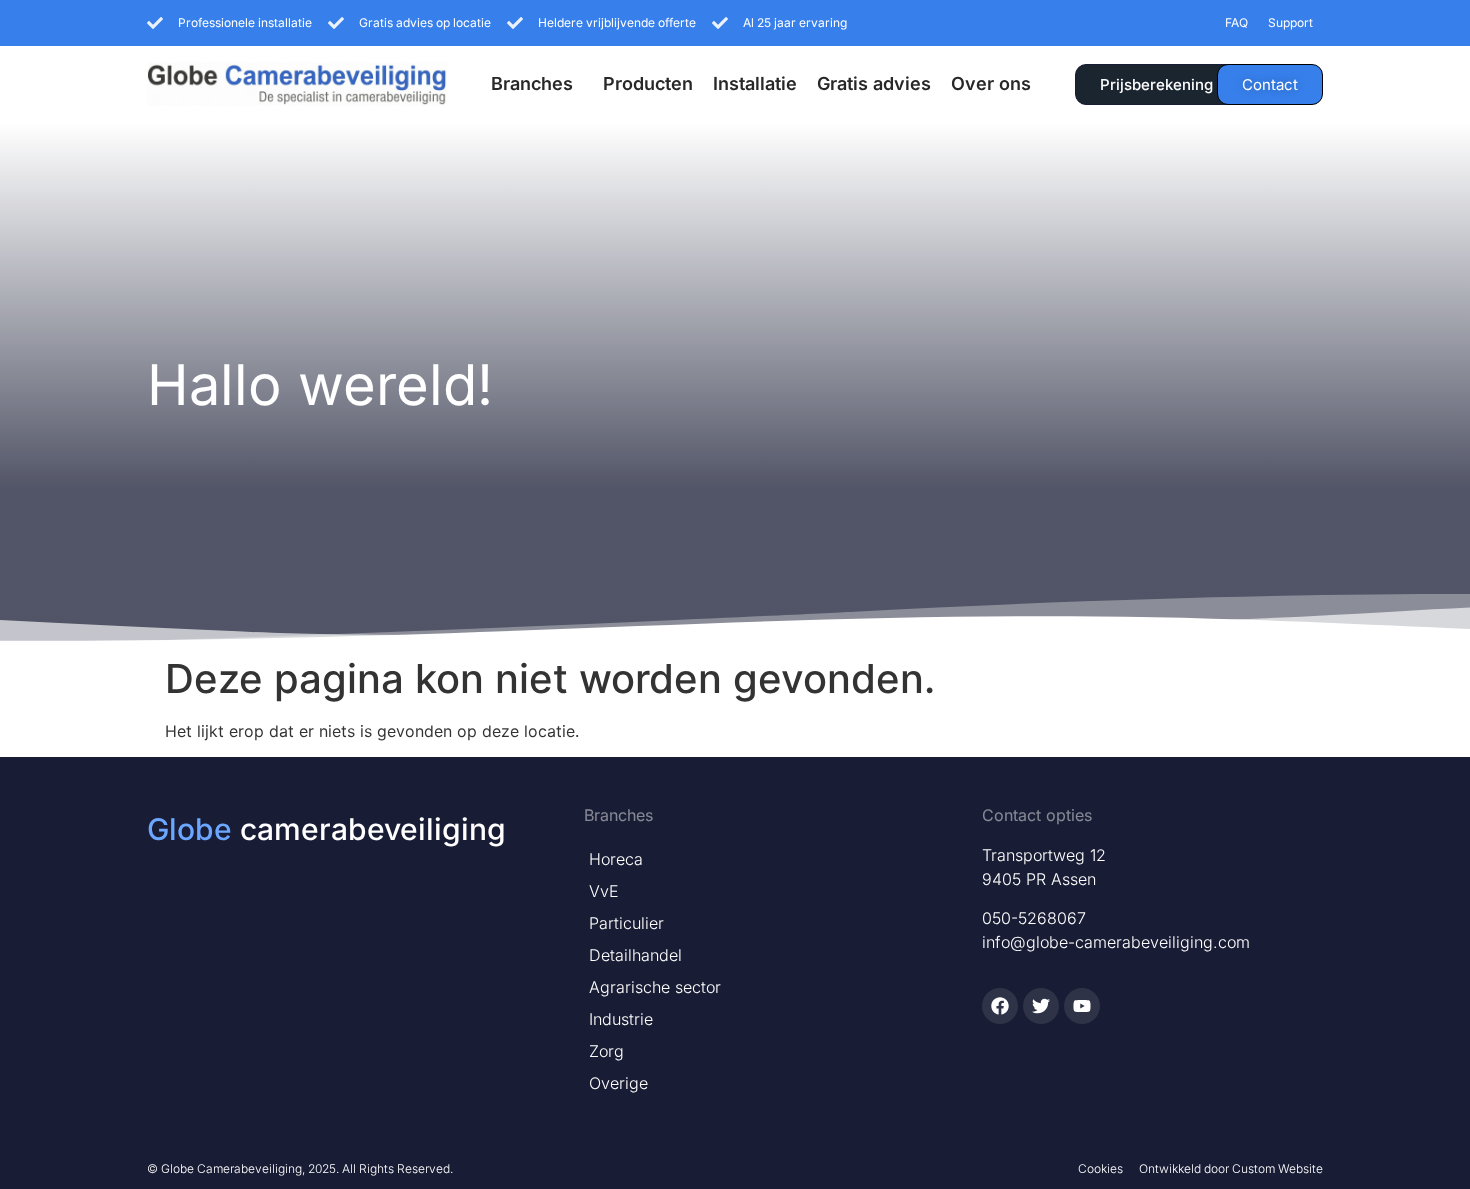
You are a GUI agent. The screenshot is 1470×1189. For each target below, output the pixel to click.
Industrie (621, 1019)
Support (1290, 22)
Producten (648, 83)
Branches (532, 83)
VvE (604, 891)
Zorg (606, 1051)
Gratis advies (874, 83)
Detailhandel (635, 955)
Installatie (755, 83)
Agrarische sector (655, 987)
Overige (618, 1083)
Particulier (626, 923)
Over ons (991, 83)
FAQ (1236, 22)
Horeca (616, 859)
